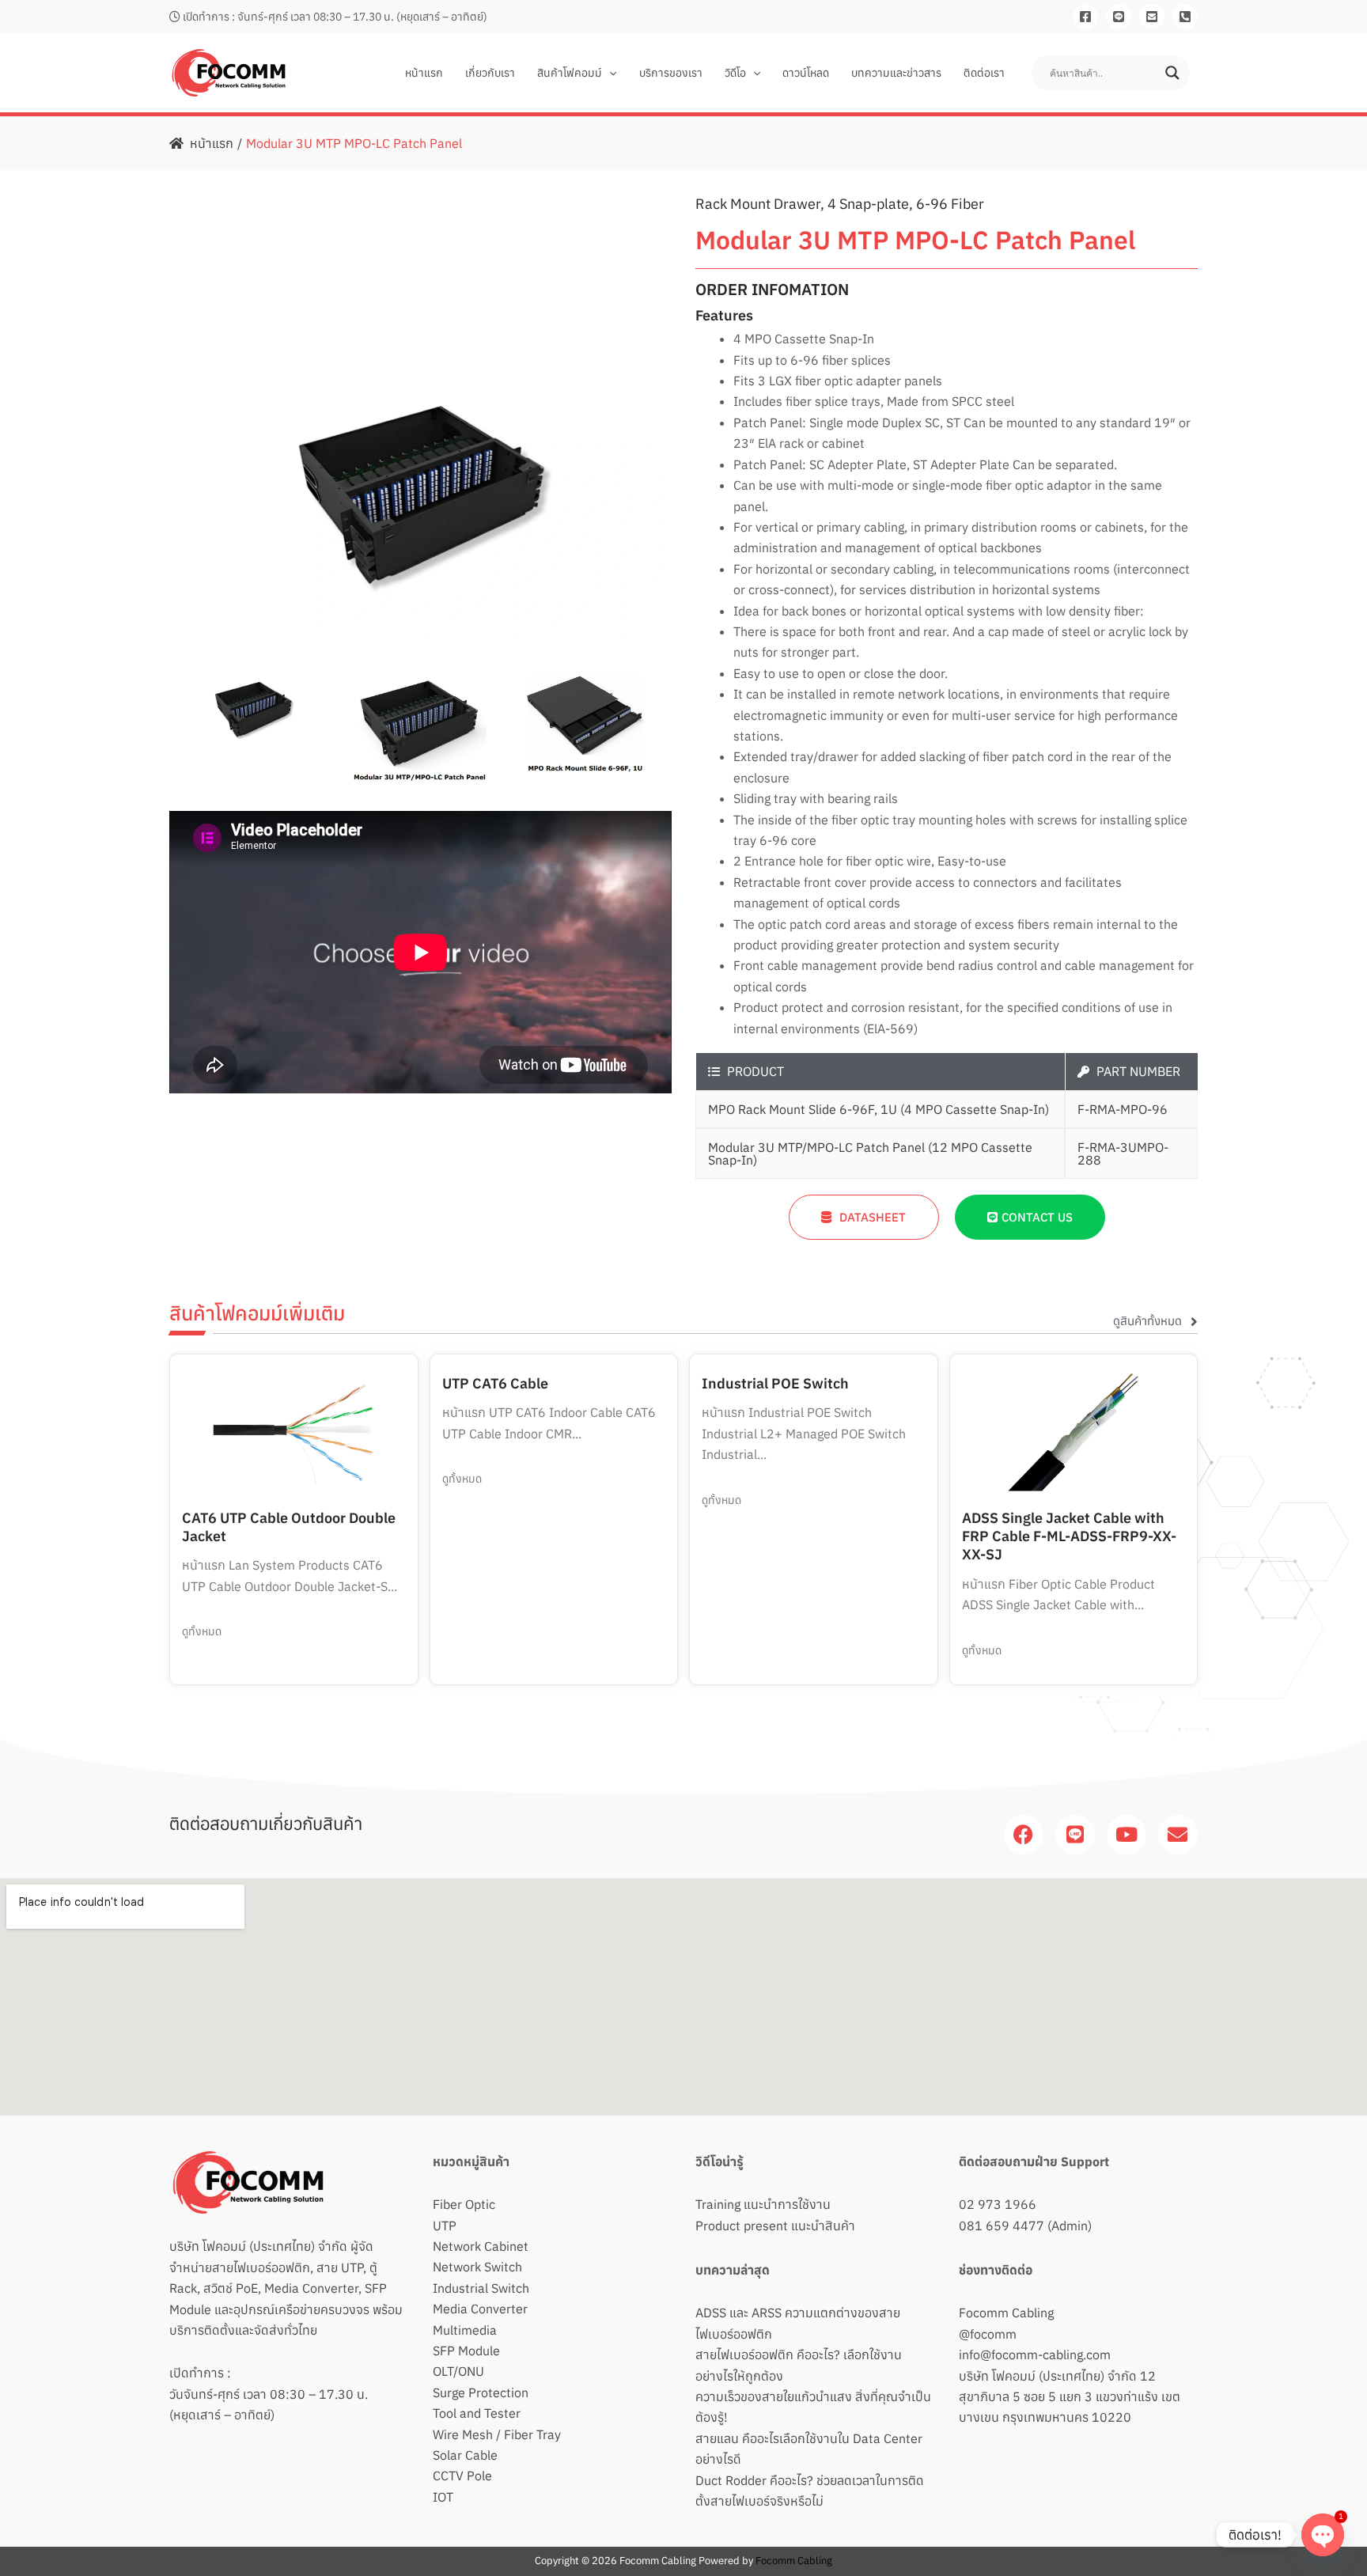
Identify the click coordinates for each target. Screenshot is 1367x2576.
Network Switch (477, 2267)
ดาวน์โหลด (806, 73)
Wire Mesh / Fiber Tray (497, 2434)
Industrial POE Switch (775, 1383)
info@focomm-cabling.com (1035, 2354)
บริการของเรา (671, 73)
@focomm (988, 2334)
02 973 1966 (998, 2204)
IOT (443, 2497)
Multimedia (465, 2330)
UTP (445, 2226)
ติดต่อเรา (984, 73)
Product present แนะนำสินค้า (775, 2226)
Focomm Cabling (1006, 2313)
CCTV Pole (462, 2476)
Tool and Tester (477, 2413)
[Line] (1119, 17)
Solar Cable (465, 2455)
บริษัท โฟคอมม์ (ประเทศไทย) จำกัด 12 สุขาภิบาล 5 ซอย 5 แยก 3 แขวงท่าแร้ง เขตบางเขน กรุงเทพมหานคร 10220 (1070, 2397)
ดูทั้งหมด (202, 1631)
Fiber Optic (464, 2204)
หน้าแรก (424, 73)
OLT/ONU (458, 2371)
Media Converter (480, 2309)
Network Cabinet (481, 2246)
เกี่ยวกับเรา (490, 73)
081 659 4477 (1002, 2226)
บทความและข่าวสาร (896, 73)
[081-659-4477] (1185, 17)
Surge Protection (481, 2392)
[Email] (1152, 17)
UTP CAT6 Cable (495, 1383)
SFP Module (466, 2351)
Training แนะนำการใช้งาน (763, 2204)
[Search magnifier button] (1172, 73)
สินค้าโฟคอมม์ (570, 73)
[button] (609, 73)
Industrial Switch (481, 2288)
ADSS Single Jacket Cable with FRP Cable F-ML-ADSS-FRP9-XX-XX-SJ (1069, 1536)
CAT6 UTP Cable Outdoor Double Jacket (289, 1527)
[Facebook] (1085, 17)
